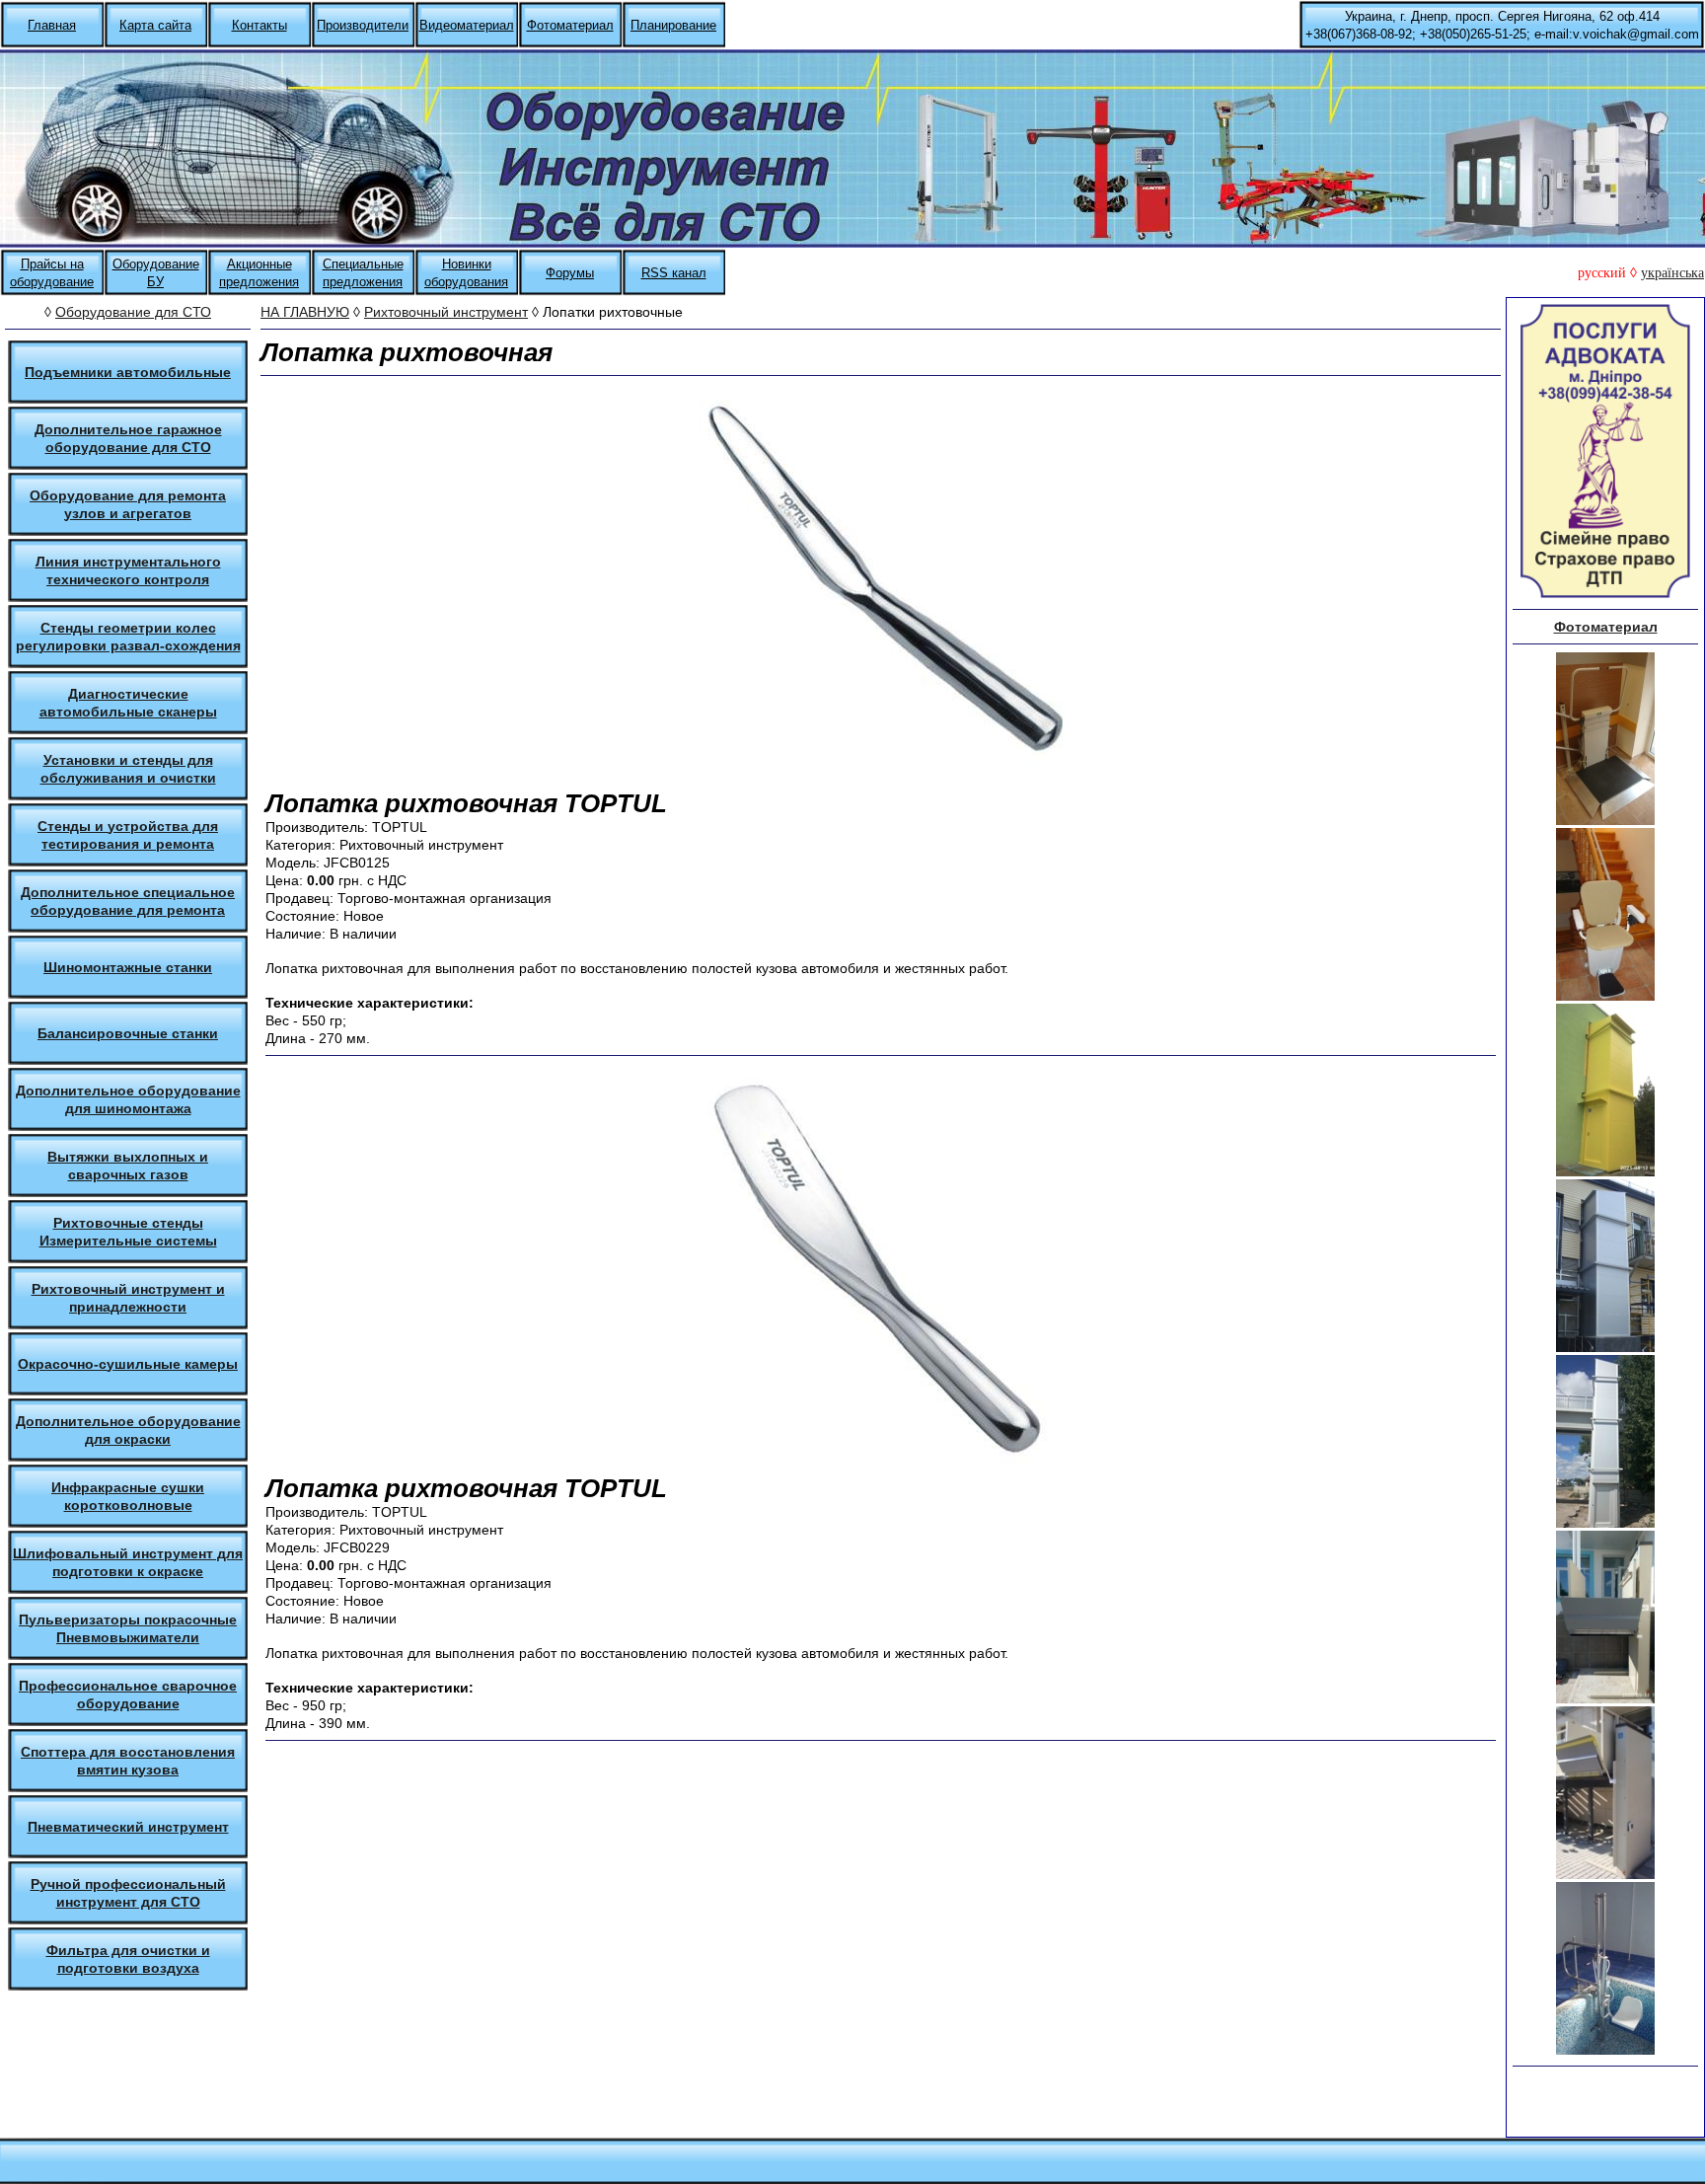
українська (1672, 273)
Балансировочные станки (128, 1033)
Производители (363, 25)
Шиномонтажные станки (128, 967)
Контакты (259, 25)
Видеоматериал (467, 25)
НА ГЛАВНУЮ (305, 312)
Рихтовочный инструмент (446, 312)
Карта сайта (155, 25)
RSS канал (674, 273)
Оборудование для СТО (133, 312)
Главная (52, 25)
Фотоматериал (570, 25)
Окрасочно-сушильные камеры (128, 1364)
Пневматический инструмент (128, 1827)
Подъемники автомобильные (128, 372)
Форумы (570, 273)
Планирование (673, 25)
